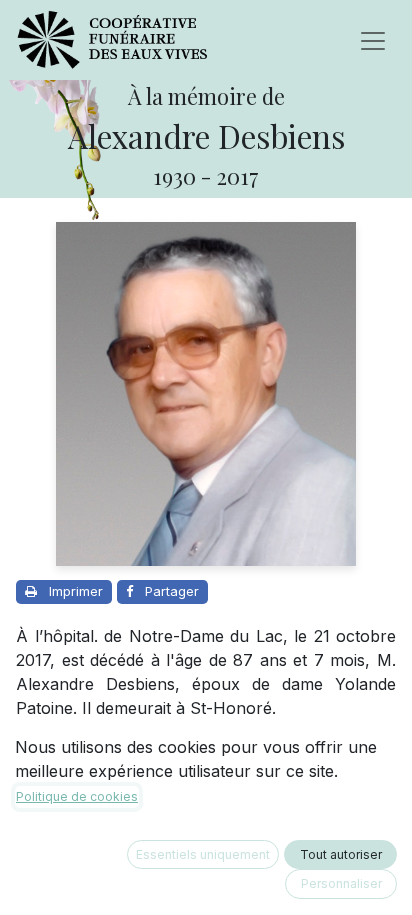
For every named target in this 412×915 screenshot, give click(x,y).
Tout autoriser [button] (341, 854)
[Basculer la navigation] (373, 40)
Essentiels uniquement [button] (203, 854)
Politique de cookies (77, 796)
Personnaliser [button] (341, 883)
